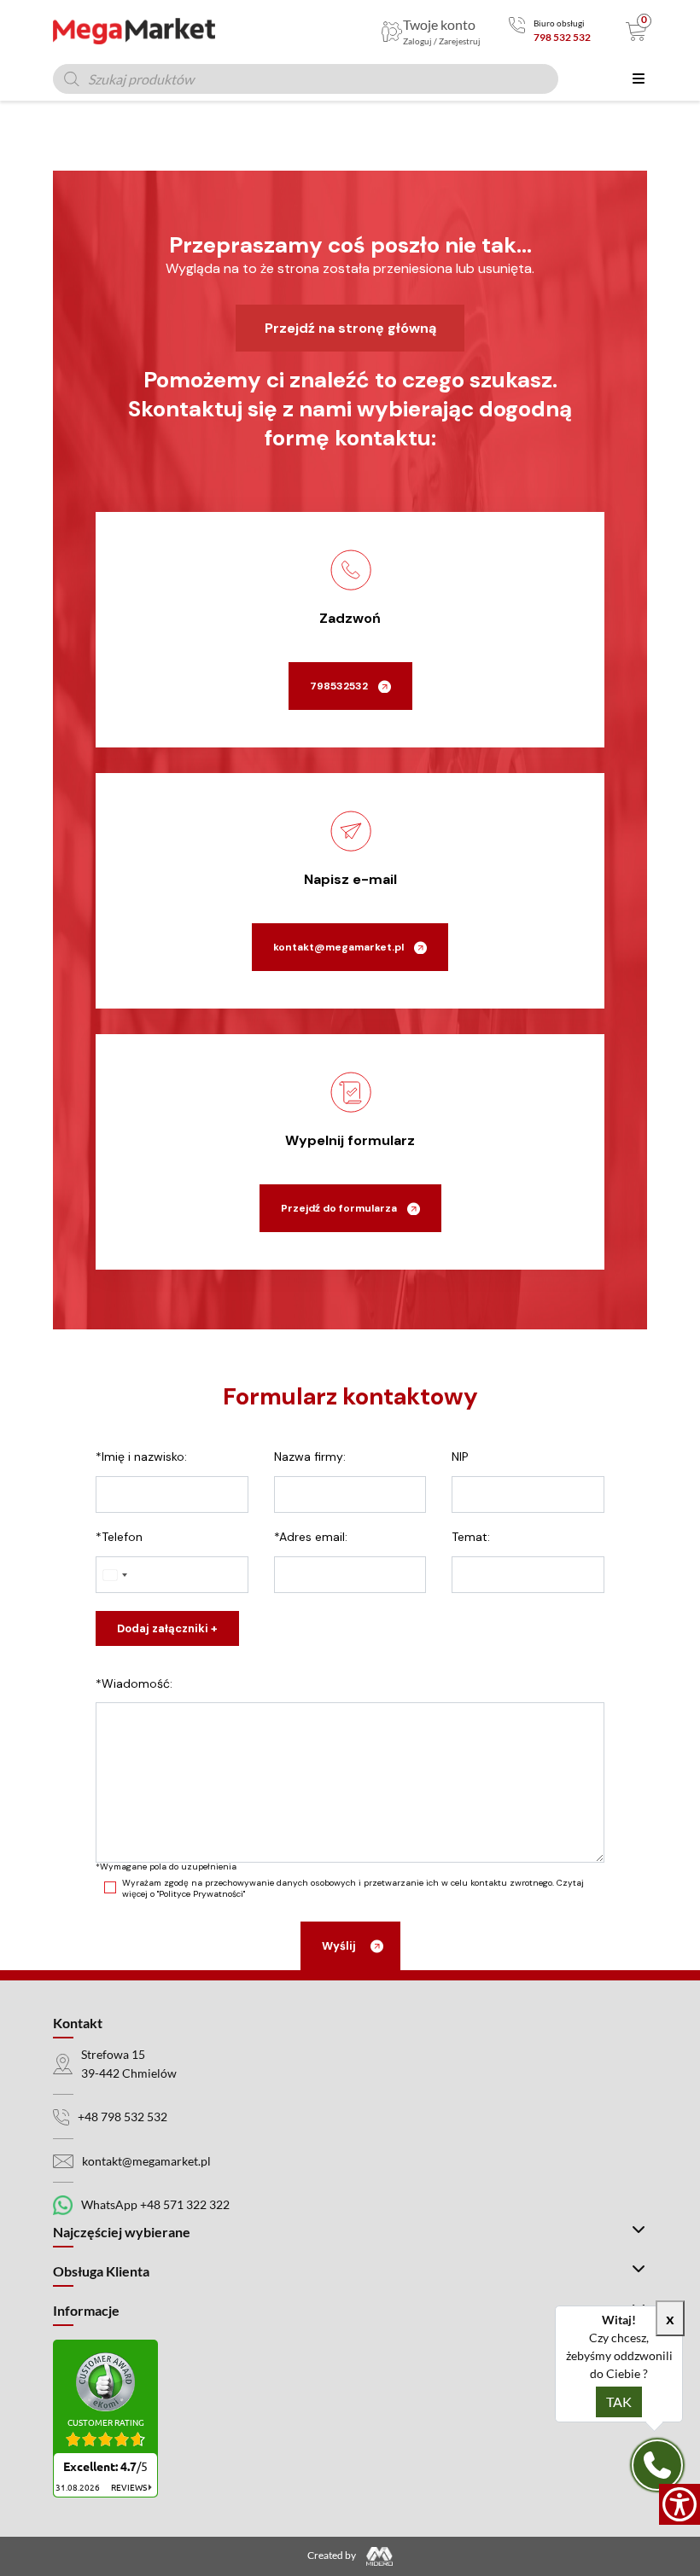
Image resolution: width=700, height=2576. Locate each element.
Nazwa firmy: (310, 1457)
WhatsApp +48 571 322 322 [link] (155, 2204)
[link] (680, 2504)
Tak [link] (619, 2402)
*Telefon (119, 1537)
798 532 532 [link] (562, 37)
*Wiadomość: (134, 1683)
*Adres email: (311, 1537)
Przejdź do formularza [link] (339, 1208)
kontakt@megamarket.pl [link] (338, 947)
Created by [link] (332, 2555)
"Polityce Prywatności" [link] (201, 1894)
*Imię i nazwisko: (141, 1457)
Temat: (471, 1537)
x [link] (670, 2318)
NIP (460, 1457)
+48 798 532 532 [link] (122, 2117)
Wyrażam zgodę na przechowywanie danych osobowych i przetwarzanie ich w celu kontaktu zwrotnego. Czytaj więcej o (353, 1888)
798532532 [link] (339, 686)
